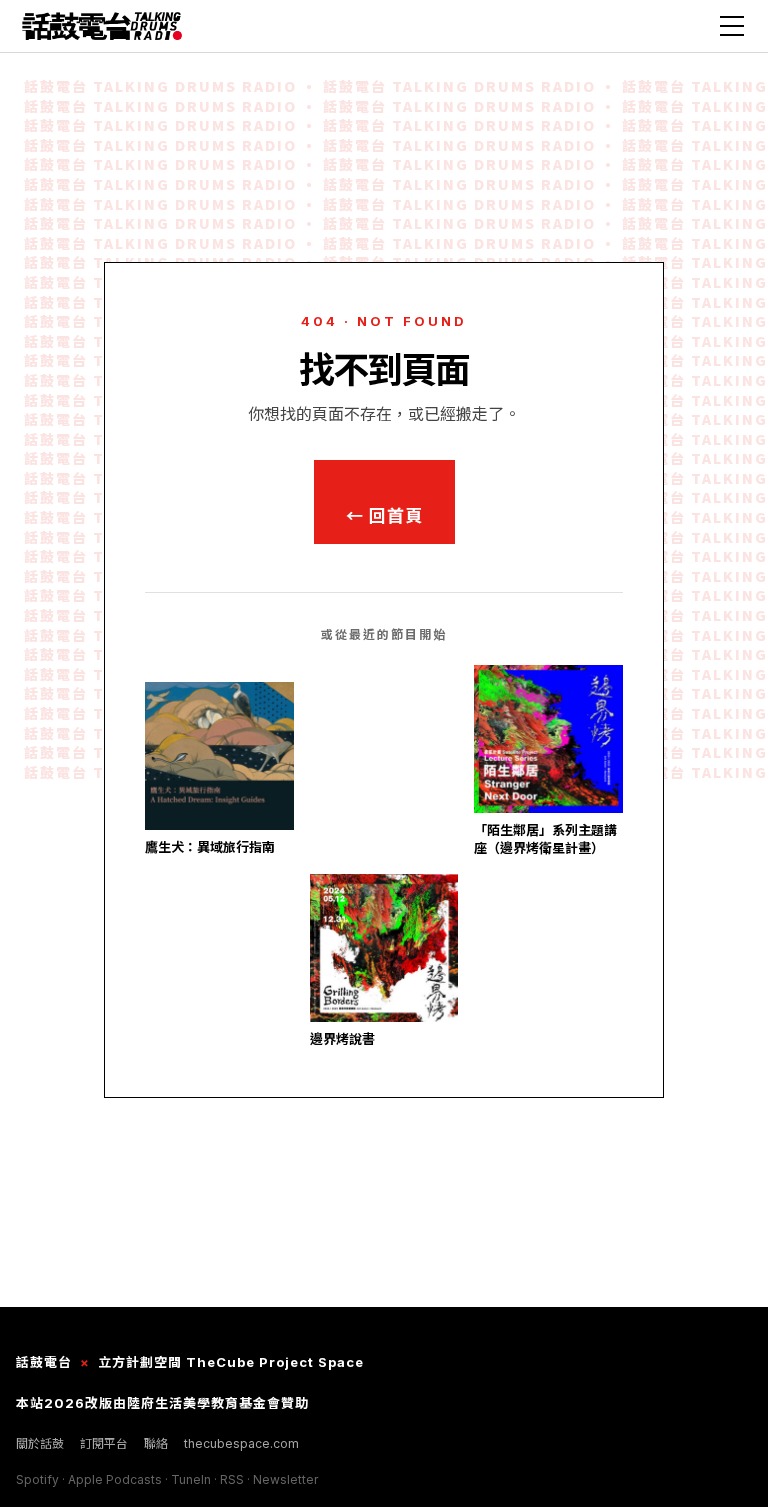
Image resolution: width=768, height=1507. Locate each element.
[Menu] (732, 26)
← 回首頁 (384, 516)
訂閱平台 (104, 1443)
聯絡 (156, 1443)
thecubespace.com (241, 1443)
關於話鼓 (40, 1443)
